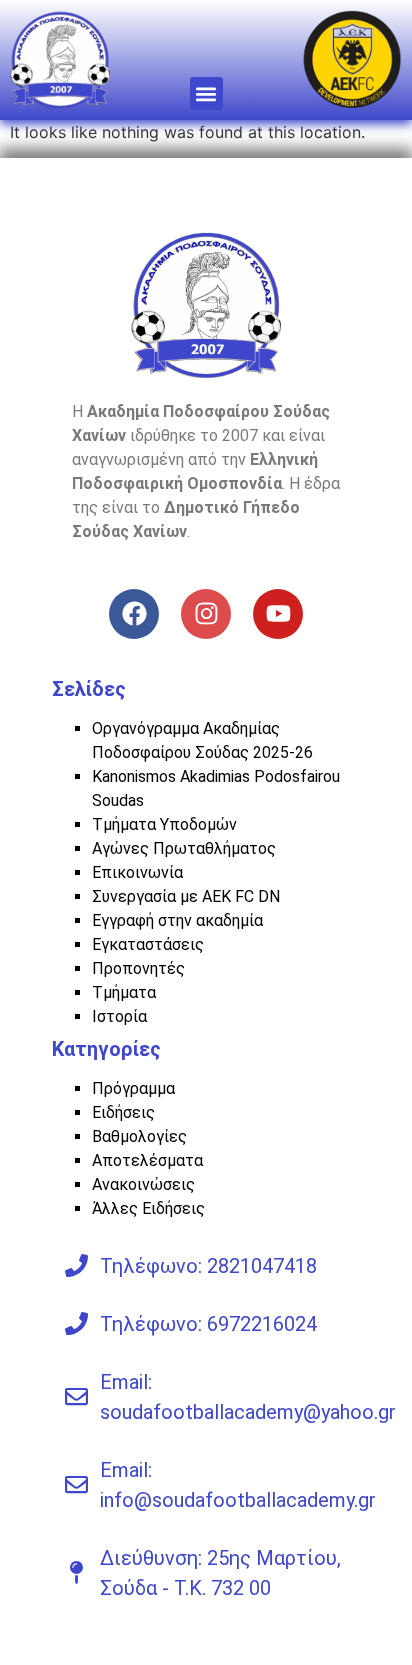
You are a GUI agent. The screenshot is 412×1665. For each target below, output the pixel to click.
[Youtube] (278, 614)
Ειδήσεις (123, 1112)
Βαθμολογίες (139, 1136)
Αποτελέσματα (147, 1160)
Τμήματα (124, 992)
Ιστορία (119, 1016)
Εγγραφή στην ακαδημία (177, 920)
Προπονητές (138, 968)
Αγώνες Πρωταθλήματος (184, 848)
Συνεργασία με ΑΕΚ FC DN (186, 896)
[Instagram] (206, 614)
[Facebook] (134, 614)
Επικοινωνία (137, 872)
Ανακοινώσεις (143, 1184)
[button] (206, 93)
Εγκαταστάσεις (148, 944)
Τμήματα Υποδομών (164, 824)
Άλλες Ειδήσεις (148, 1208)
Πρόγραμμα (133, 1088)
